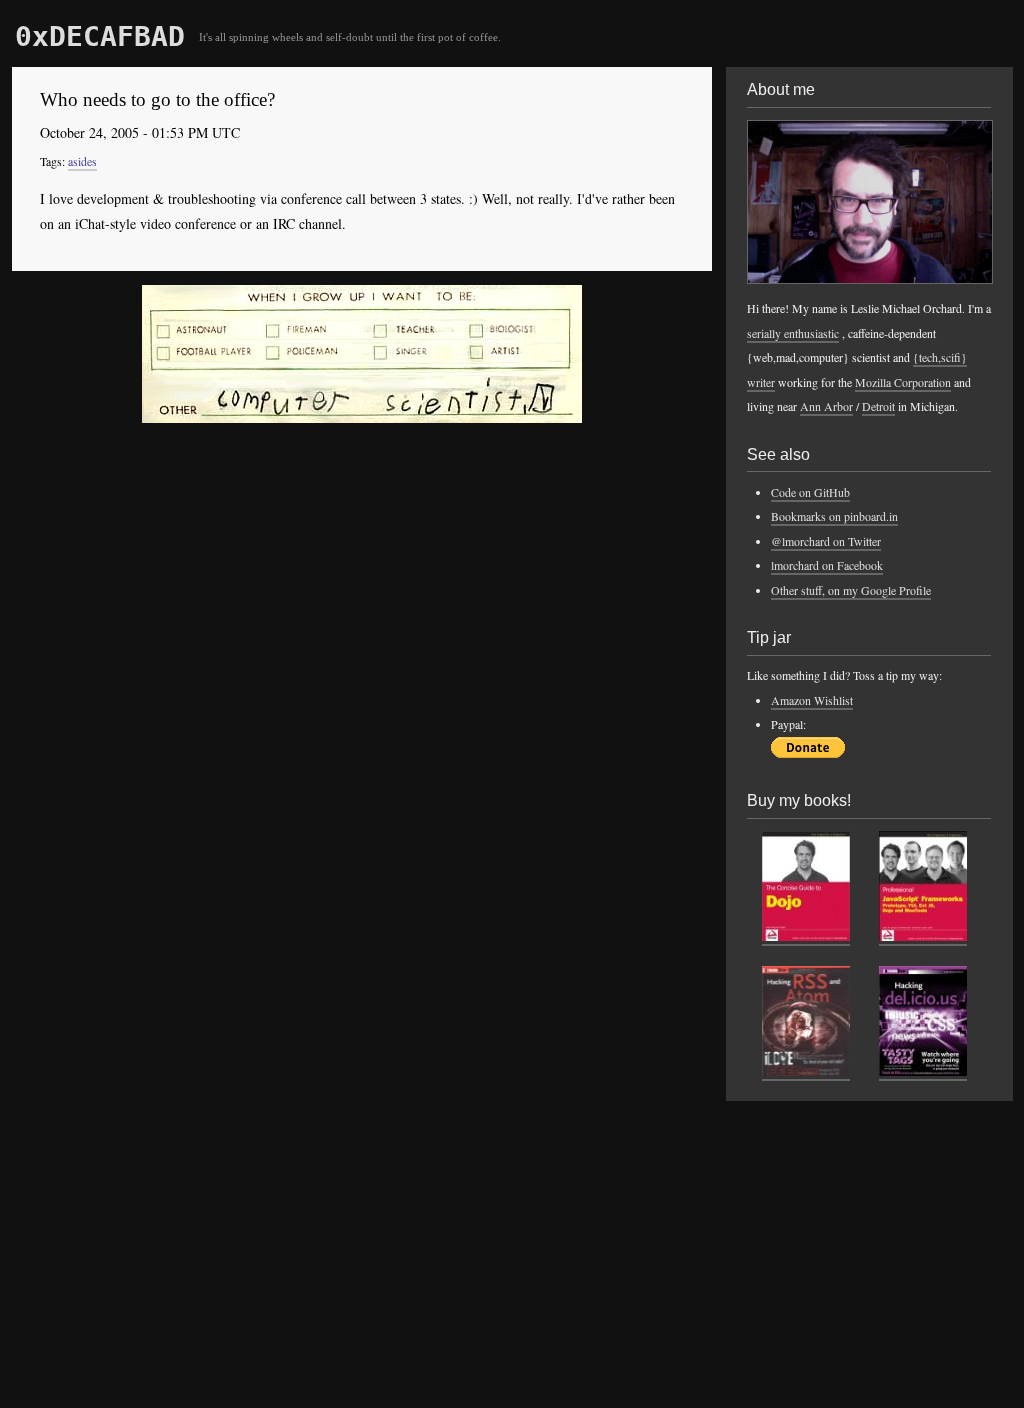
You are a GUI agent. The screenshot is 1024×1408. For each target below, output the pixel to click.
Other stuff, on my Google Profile (851, 590)
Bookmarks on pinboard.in (834, 516)
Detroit (878, 406)
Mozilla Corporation (903, 382)
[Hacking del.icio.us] (923, 1072)
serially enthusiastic (793, 333)
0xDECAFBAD (100, 36)
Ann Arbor (826, 406)
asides (82, 161)
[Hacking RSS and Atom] (806, 1072)
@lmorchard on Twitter (826, 541)
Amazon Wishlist (812, 700)
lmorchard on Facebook (827, 565)
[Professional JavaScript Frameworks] (923, 937)
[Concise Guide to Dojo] (806, 937)
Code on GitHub (810, 492)
